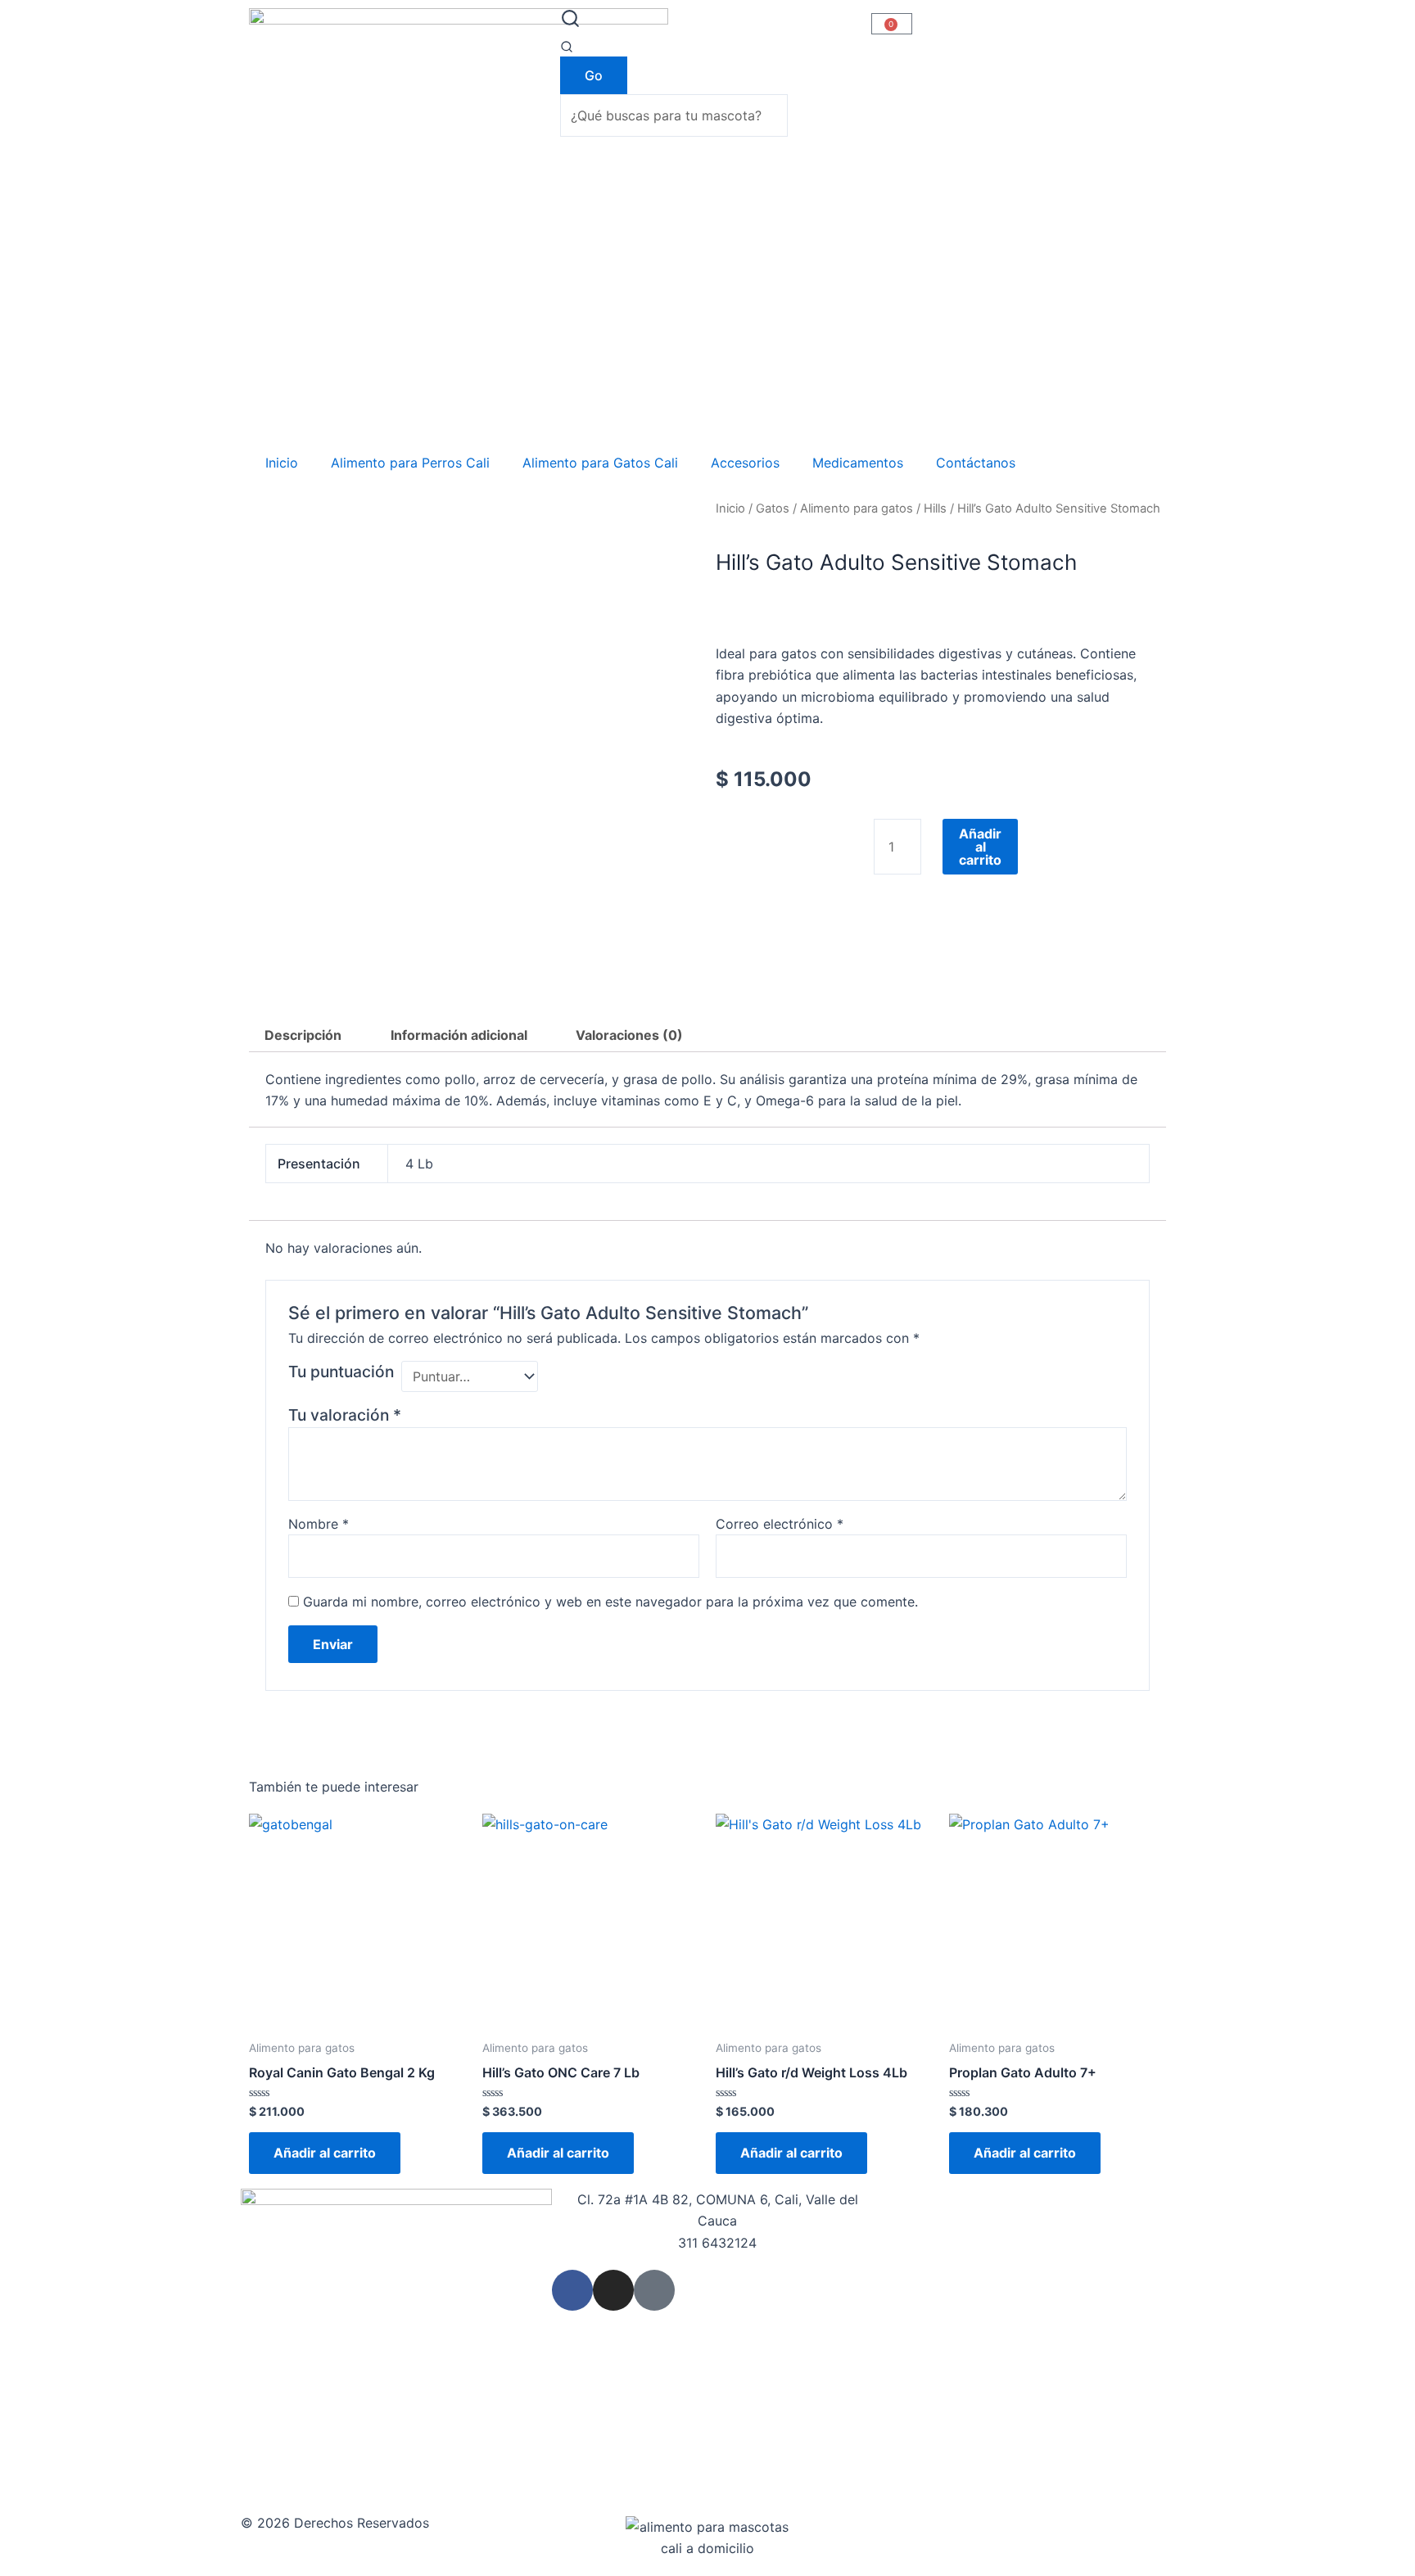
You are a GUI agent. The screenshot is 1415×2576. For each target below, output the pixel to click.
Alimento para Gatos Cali (600, 463)
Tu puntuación (341, 1372)
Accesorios (745, 463)
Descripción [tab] (303, 1035)
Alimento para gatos (857, 508)
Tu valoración (345, 1415)
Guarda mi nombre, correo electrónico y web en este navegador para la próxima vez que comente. (610, 1602)
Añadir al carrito (980, 847)
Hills (935, 508)
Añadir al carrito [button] (325, 2153)
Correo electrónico (780, 1524)
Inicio (282, 463)
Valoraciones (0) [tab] (629, 1035)
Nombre (319, 1524)
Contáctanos (976, 463)
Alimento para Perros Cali (410, 463)
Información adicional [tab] (459, 1035)
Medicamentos (858, 463)
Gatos (773, 508)
